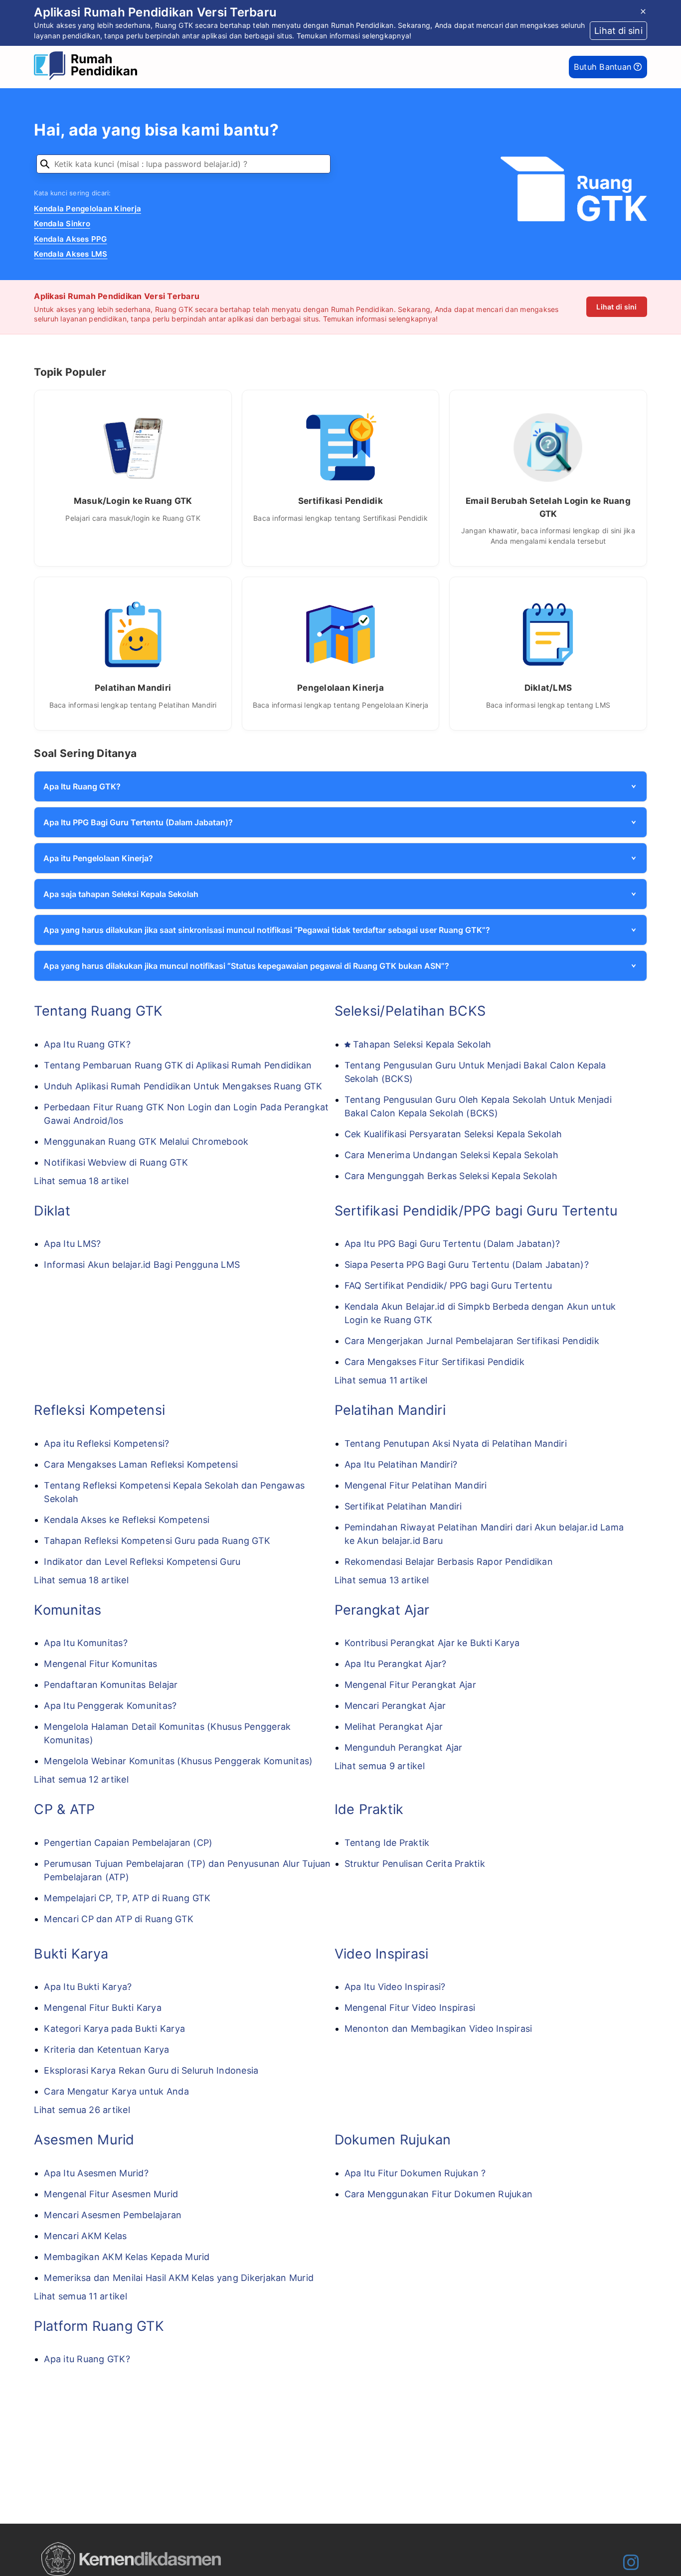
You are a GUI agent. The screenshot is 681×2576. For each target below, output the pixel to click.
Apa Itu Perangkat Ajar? (396, 1664)
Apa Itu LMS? (72, 1244)
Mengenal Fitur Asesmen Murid (111, 2194)
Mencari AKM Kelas (85, 2236)
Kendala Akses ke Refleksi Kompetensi (127, 1520)
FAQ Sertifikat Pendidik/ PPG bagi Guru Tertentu (448, 1286)
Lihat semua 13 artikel (382, 1580)
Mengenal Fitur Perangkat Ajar (410, 1685)
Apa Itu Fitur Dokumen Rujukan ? (415, 2173)
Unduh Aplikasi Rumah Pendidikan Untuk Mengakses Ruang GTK (183, 1086)
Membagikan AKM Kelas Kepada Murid (127, 2257)
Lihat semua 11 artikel (381, 1380)
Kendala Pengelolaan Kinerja (87, 209)
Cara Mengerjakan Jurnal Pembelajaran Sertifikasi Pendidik (472, 1341)
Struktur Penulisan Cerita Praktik (415, 1864)
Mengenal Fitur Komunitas (100, 1664)
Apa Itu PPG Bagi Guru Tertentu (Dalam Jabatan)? (452, 1244)
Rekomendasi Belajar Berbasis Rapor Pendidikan (449, 1562)
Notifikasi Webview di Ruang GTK (116, 1162)
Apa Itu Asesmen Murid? (96, 2173)
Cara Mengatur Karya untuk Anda (116, 2091)
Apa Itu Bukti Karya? (88, 1987)
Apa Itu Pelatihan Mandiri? (401, 1464)
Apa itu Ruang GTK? (87, 2359)
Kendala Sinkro (62, 224)
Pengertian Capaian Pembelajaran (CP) (128, 1843)
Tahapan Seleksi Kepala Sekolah (422, 1044)
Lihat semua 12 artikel (81, 1779)
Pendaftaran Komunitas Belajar (111, 1685)
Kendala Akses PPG (70, 239)
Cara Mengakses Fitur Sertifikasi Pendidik (434, 1362)
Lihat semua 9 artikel (380, 1766)
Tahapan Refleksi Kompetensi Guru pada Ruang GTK (157, 1541)
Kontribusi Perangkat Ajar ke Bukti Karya (432, 1643)
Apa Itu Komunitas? (86, 1643)
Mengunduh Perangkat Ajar (404, 1747)
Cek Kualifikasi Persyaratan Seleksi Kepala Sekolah (453, 1134)
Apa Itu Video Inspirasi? (395, 1987)
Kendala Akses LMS (71, 254)
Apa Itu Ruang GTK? (87, 1044)
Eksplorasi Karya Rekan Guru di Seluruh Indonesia (151, 2070)
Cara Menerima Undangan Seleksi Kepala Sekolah (451, 1155)
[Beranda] (88, 67)
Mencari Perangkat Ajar (395, 1706)
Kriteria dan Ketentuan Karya (106, 2049)
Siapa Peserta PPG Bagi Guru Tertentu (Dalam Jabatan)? (467, 1265)
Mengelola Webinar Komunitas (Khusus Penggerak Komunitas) (178, 1761)
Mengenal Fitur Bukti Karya (103, 2008)
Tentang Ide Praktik (387, 1843)
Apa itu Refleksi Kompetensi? (106, 1443)
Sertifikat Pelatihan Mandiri (403, 1506)
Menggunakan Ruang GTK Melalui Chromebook (146, 1141)
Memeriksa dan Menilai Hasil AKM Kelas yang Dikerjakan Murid (179, 2278)
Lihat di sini (616, 307)
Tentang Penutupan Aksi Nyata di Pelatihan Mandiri (456, 1443)
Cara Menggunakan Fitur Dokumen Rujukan (439, 2194)
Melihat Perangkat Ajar (394, 1727)
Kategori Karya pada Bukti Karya (114, 2029)
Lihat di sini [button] (618, 31)
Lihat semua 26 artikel (82, 2110)
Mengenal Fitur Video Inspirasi (410, 2008)
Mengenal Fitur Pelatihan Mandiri (416, 1485)
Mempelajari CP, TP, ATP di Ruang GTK (127, 1898)
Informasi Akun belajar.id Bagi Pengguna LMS (142, 1265)
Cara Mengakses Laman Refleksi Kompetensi (141, 1464)
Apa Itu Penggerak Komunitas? (110, 1706)
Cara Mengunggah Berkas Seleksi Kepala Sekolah (451, 1176)
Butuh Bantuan (604, 67)
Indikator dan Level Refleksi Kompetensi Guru (142, 1562)
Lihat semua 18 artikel (81, 1181)
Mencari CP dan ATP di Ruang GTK (119, 1919)
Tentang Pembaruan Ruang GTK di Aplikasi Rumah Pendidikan (178, 1065)
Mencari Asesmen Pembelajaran (113, 2215)
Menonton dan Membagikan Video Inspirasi (438, 2029)
